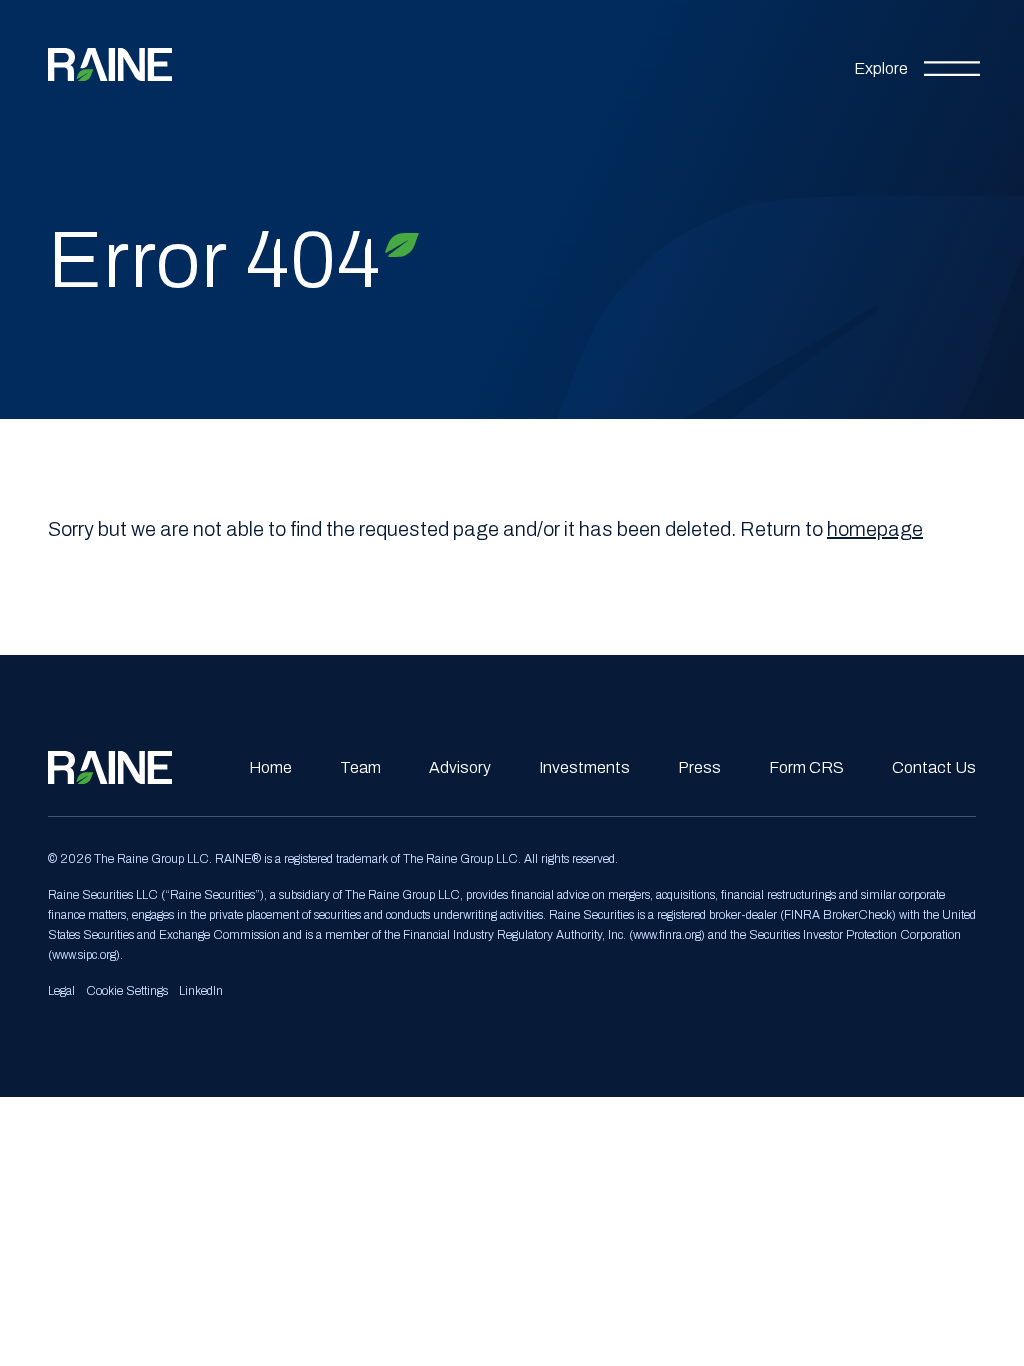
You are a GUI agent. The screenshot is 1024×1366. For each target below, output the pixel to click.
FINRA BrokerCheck (838, 915)
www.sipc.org (84, 955)
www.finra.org (667, 935)
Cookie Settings (127, 991)
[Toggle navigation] (917, 65)
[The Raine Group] (110, 64)
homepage (875, 529)
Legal (61, 991)
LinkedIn (201, 991)
